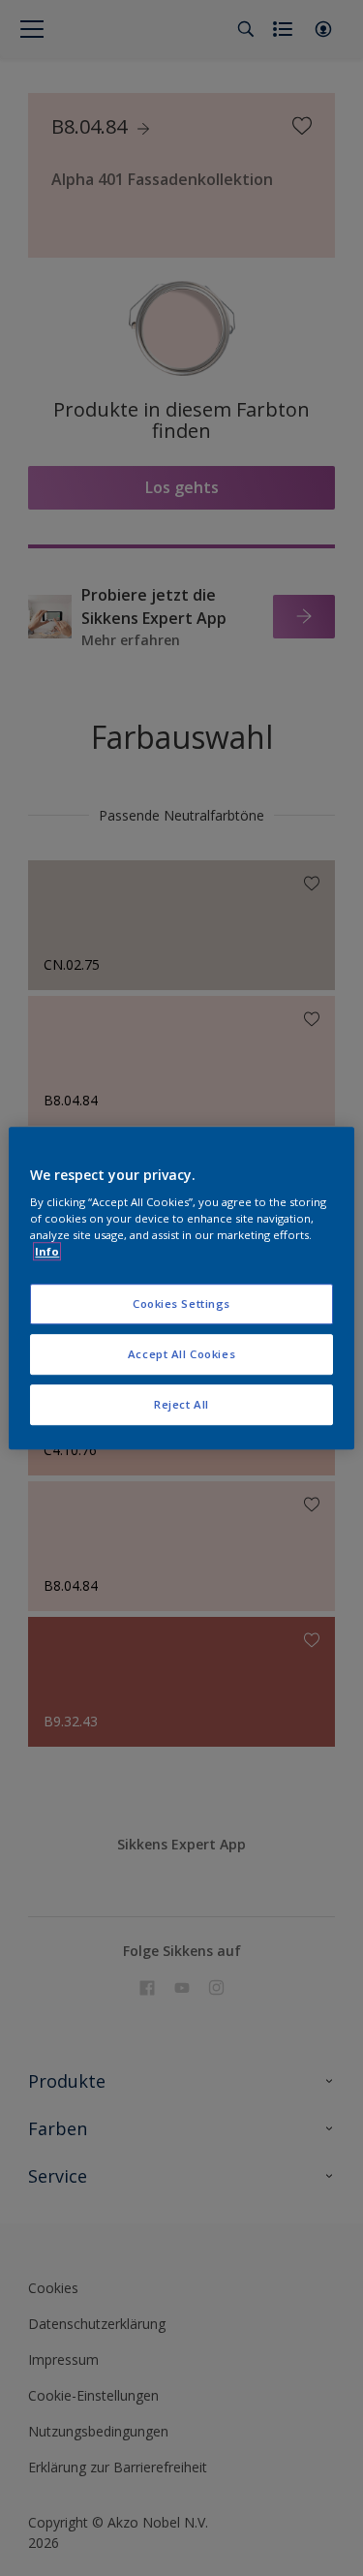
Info (47, 1251)
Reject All (181, 1404)
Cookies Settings (181, 1304)
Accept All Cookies (181, 1354)
